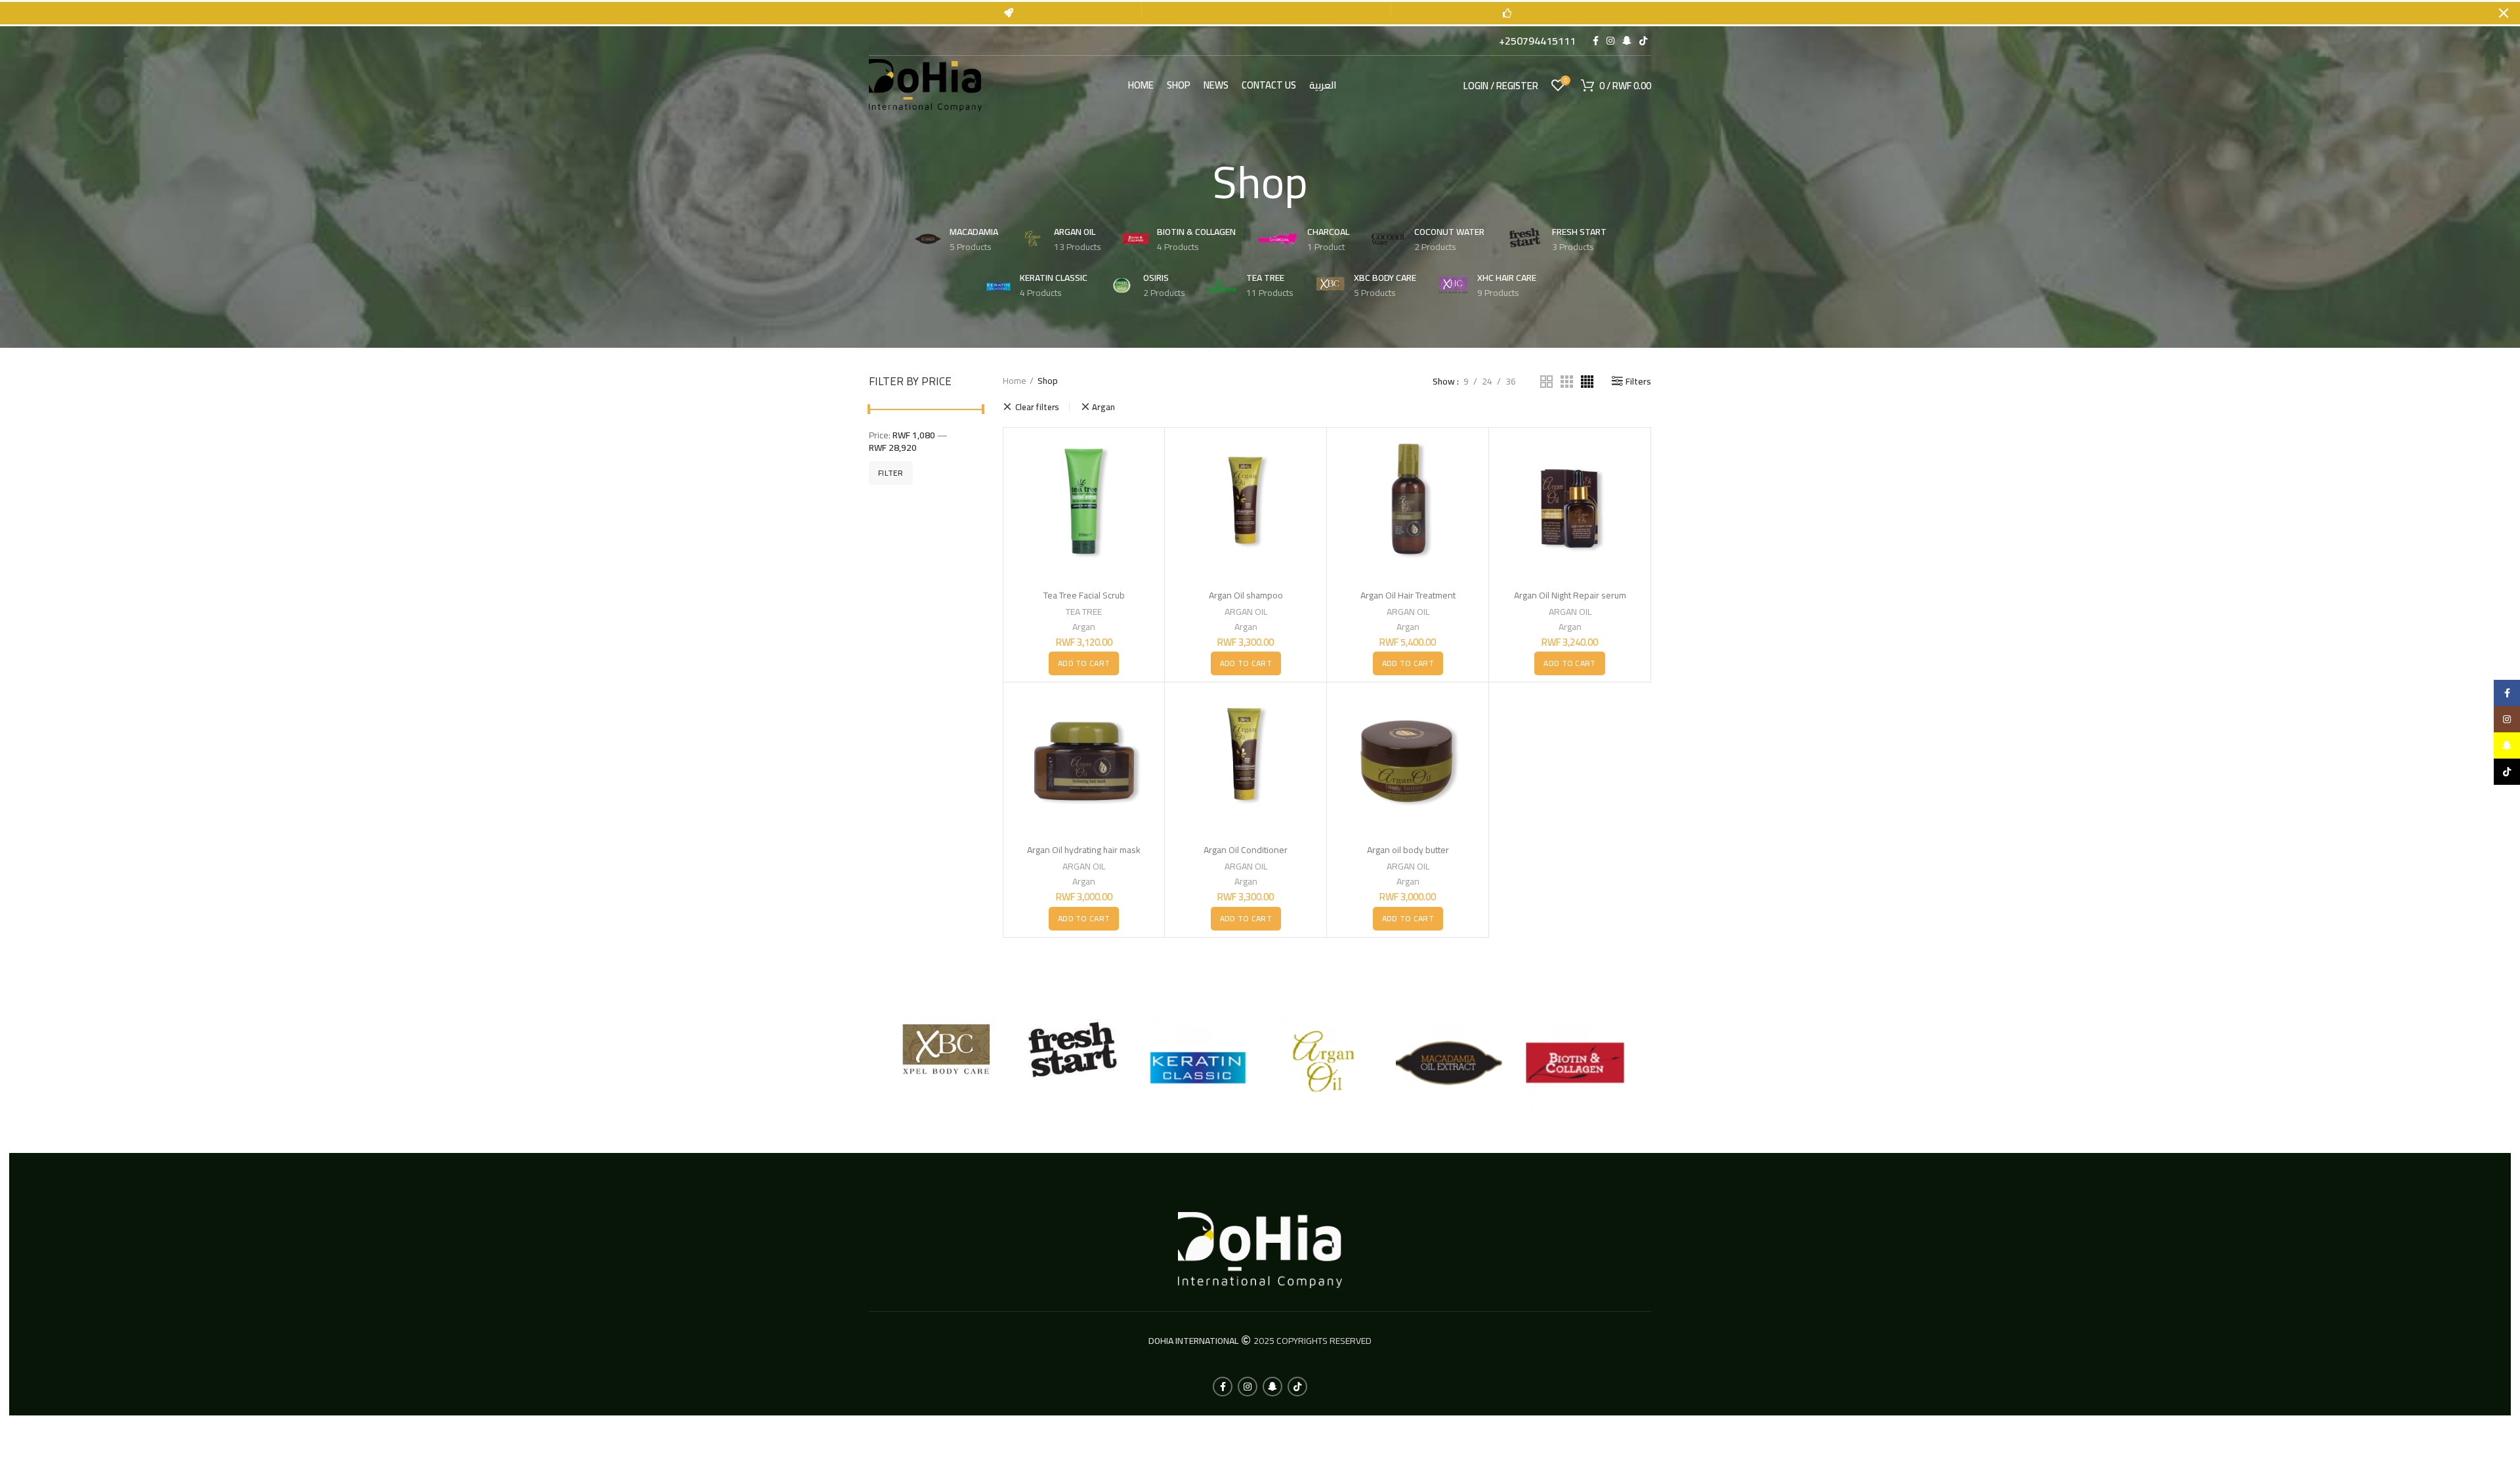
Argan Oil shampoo (1246, 595)
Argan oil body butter (1408, 850)
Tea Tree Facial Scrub (1084, 595)
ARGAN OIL (1246, 612)
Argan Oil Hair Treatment (1408, 595)
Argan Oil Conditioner (1246, 850)
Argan (1104, 407)
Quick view (1148, 456)
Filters (1638, 381)
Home (1015, 381)
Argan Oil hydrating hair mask (1084, 850)
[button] (1084, 663)
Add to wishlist (1148, 485)
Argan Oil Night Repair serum (1570, 595)
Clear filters (1037, 407)
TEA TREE (1084, 612)
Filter (891, 473)
